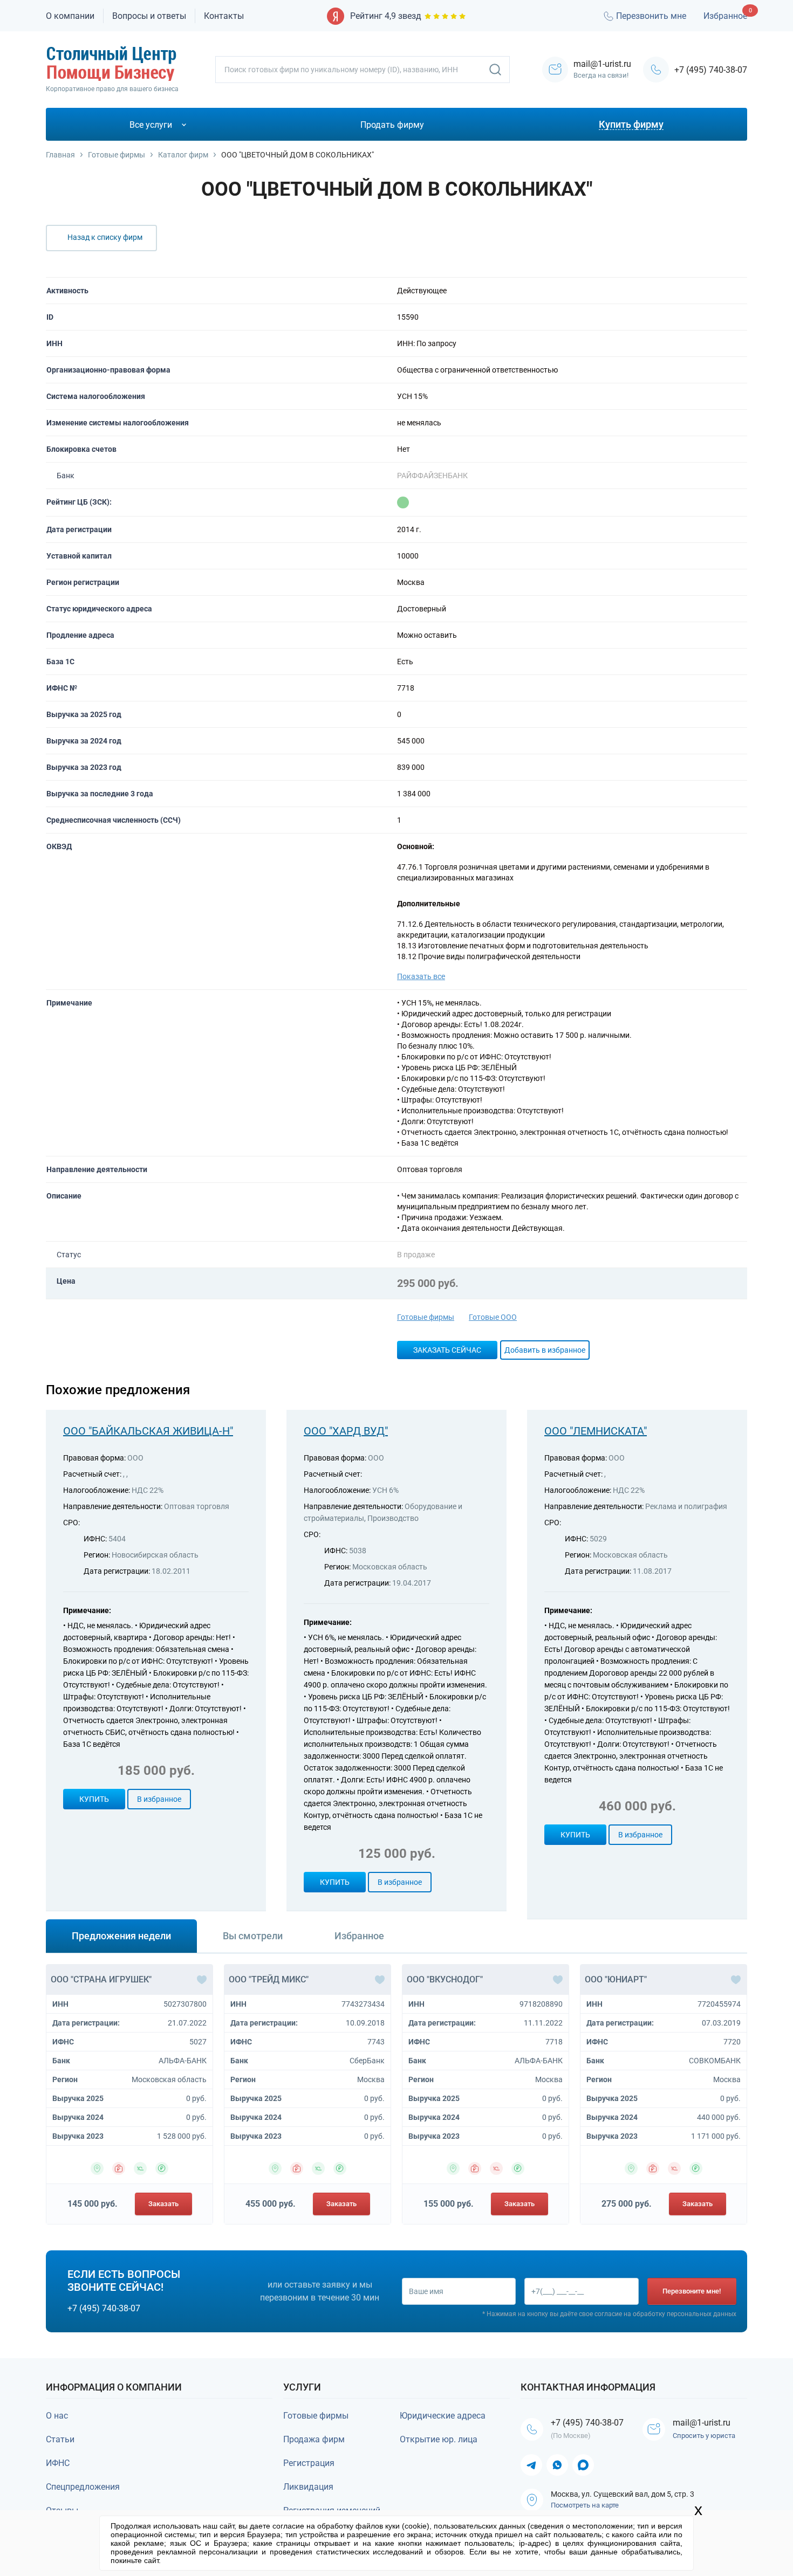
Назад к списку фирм (105, 237)
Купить (94, 1799)
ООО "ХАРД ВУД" (346, 1431)
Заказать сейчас (447, 1350)
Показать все (421, 976)
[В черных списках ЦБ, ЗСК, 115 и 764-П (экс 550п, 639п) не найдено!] (403, 502)
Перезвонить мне (651, 16)
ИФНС (58, 2463)
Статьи (60, 2439)
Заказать (163, 2204)
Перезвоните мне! (692, 2291)
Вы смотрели (253, 1936)
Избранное (725, 16)
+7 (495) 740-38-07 (711, 70)
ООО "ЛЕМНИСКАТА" (596, 1431)
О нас (57, 2416)
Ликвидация (308, 2487)
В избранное (159, 1799)
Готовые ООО (493, 1317)
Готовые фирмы (426, 1317)
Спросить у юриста (704, 2436)
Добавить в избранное (545, 1350)
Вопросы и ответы (149, 16)
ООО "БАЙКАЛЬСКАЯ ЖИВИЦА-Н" (148, 1431)
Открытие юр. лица (439, 2439)
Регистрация (309, 2463)
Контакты (224, 16)
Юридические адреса (443, 2416)
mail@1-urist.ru (702, 2423)
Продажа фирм (314, 2439)
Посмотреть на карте (585, 2505)
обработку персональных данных (685, 2314)
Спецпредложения (83, 2487)
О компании (70, 16)
